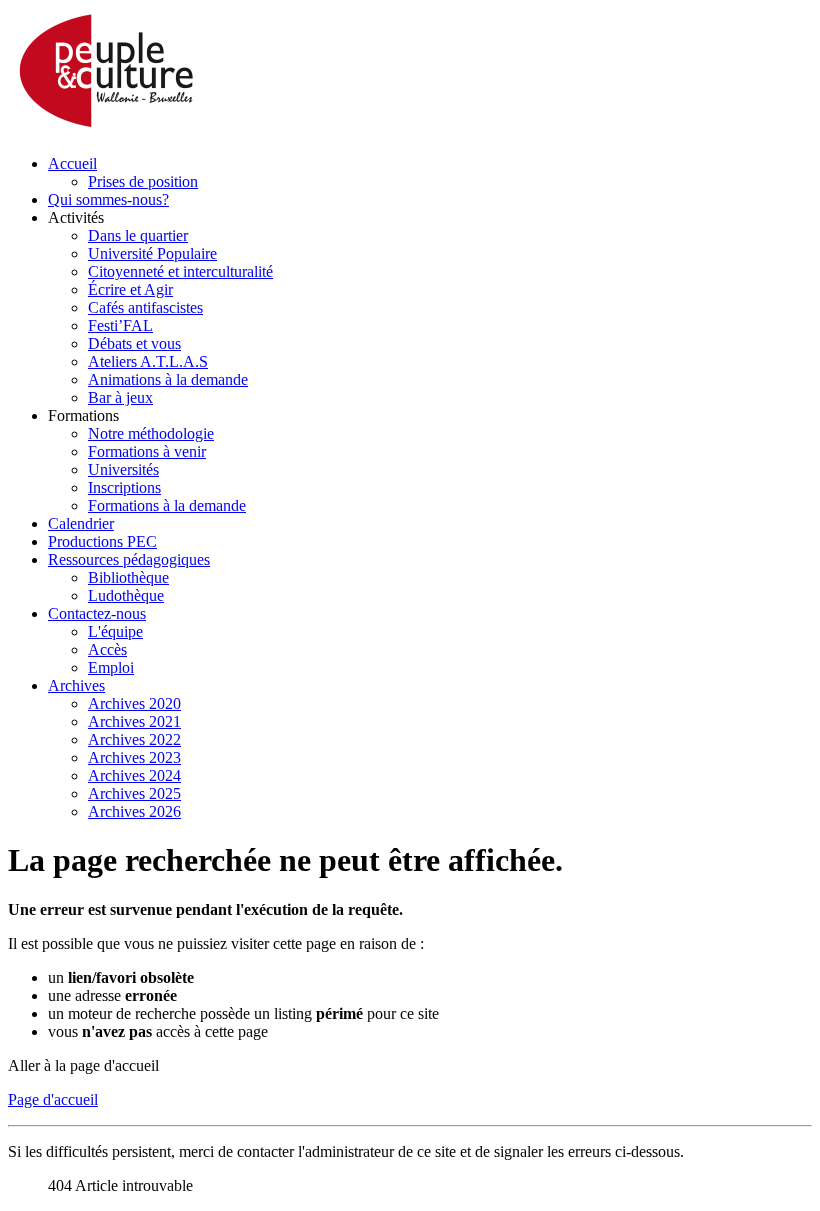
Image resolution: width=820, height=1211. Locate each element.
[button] (76, 217)
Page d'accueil (53, 1099)
